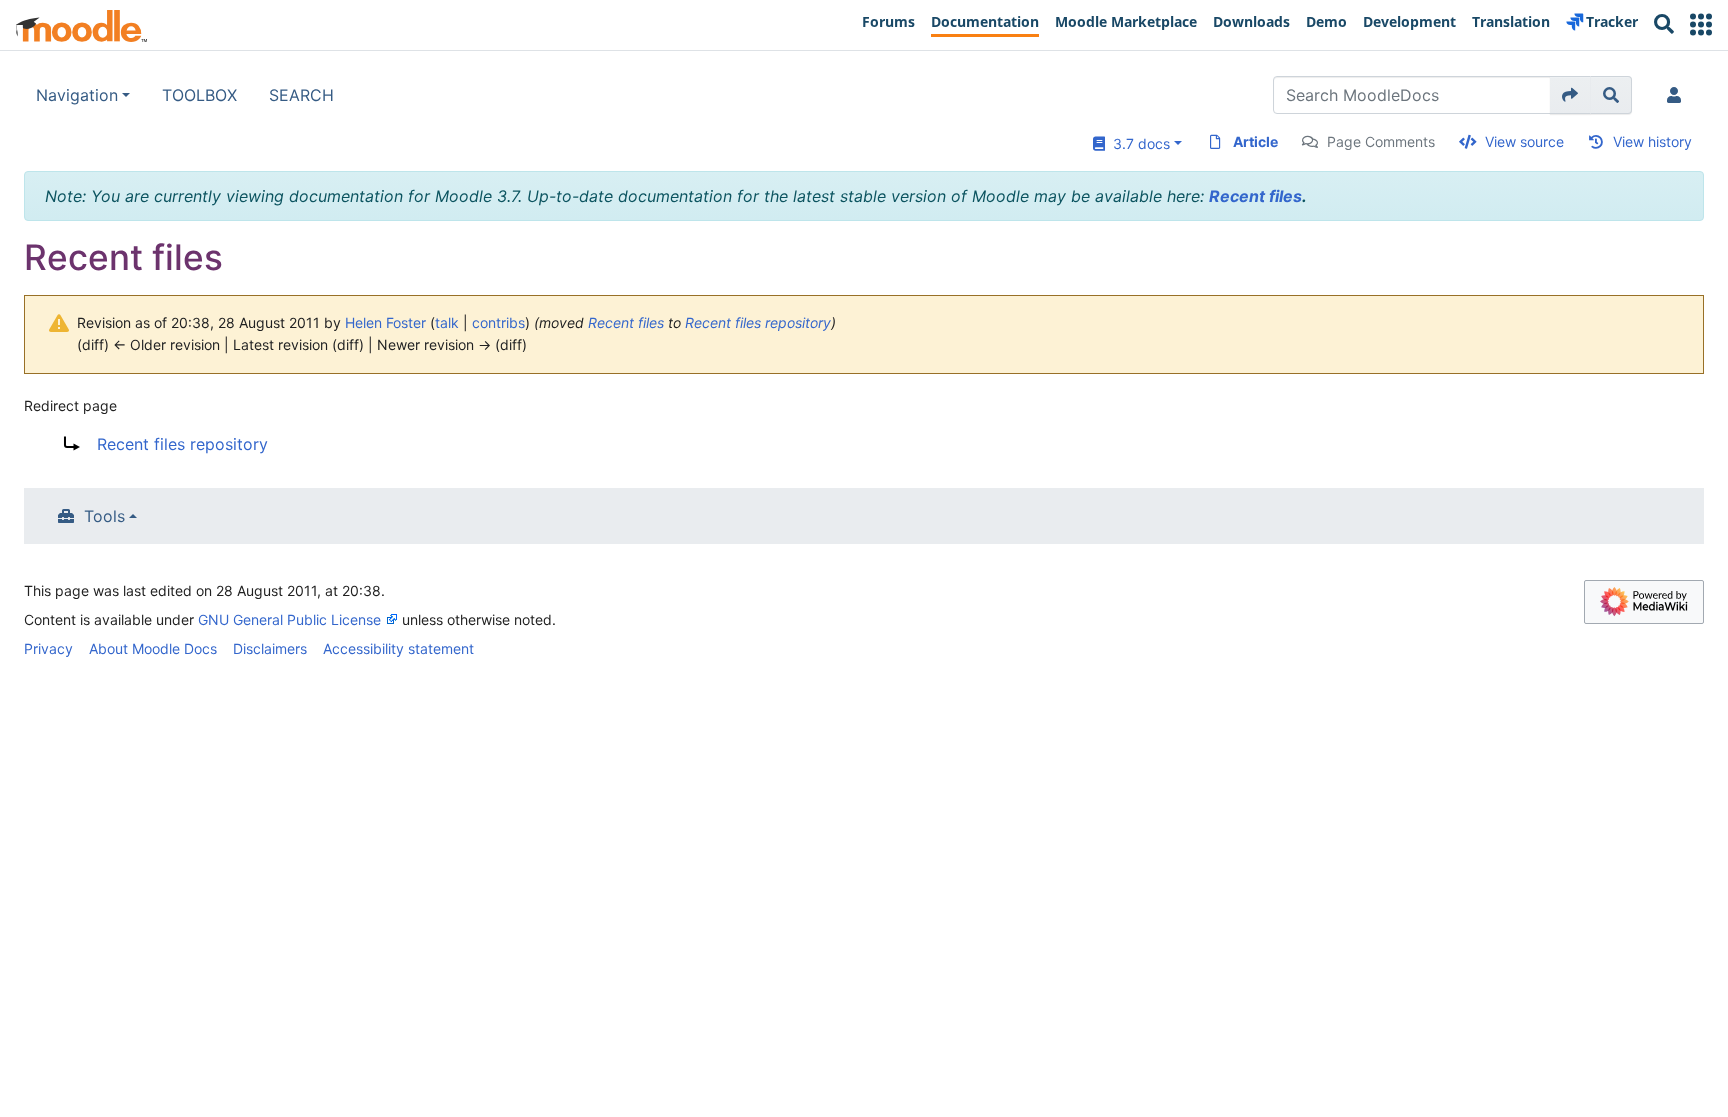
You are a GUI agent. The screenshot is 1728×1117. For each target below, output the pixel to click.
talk (447, 322)
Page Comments (1381, 141)
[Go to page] (1570, 95)
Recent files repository (758, 322)
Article (1255, 141)
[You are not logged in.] (1678, 95)
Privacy (48, 648)
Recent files (1255, 196)
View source (1524, 141)
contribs (498, 322)
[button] (1701, 24)
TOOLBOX (199, 95)
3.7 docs (1137, 143)
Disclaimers (270, 648)
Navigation (77, 95)
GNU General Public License (289, 619)
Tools (104, 516)
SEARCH (301, 95)
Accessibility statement (398, 648)
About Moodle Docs (153, 648)
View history (1652, 141)
